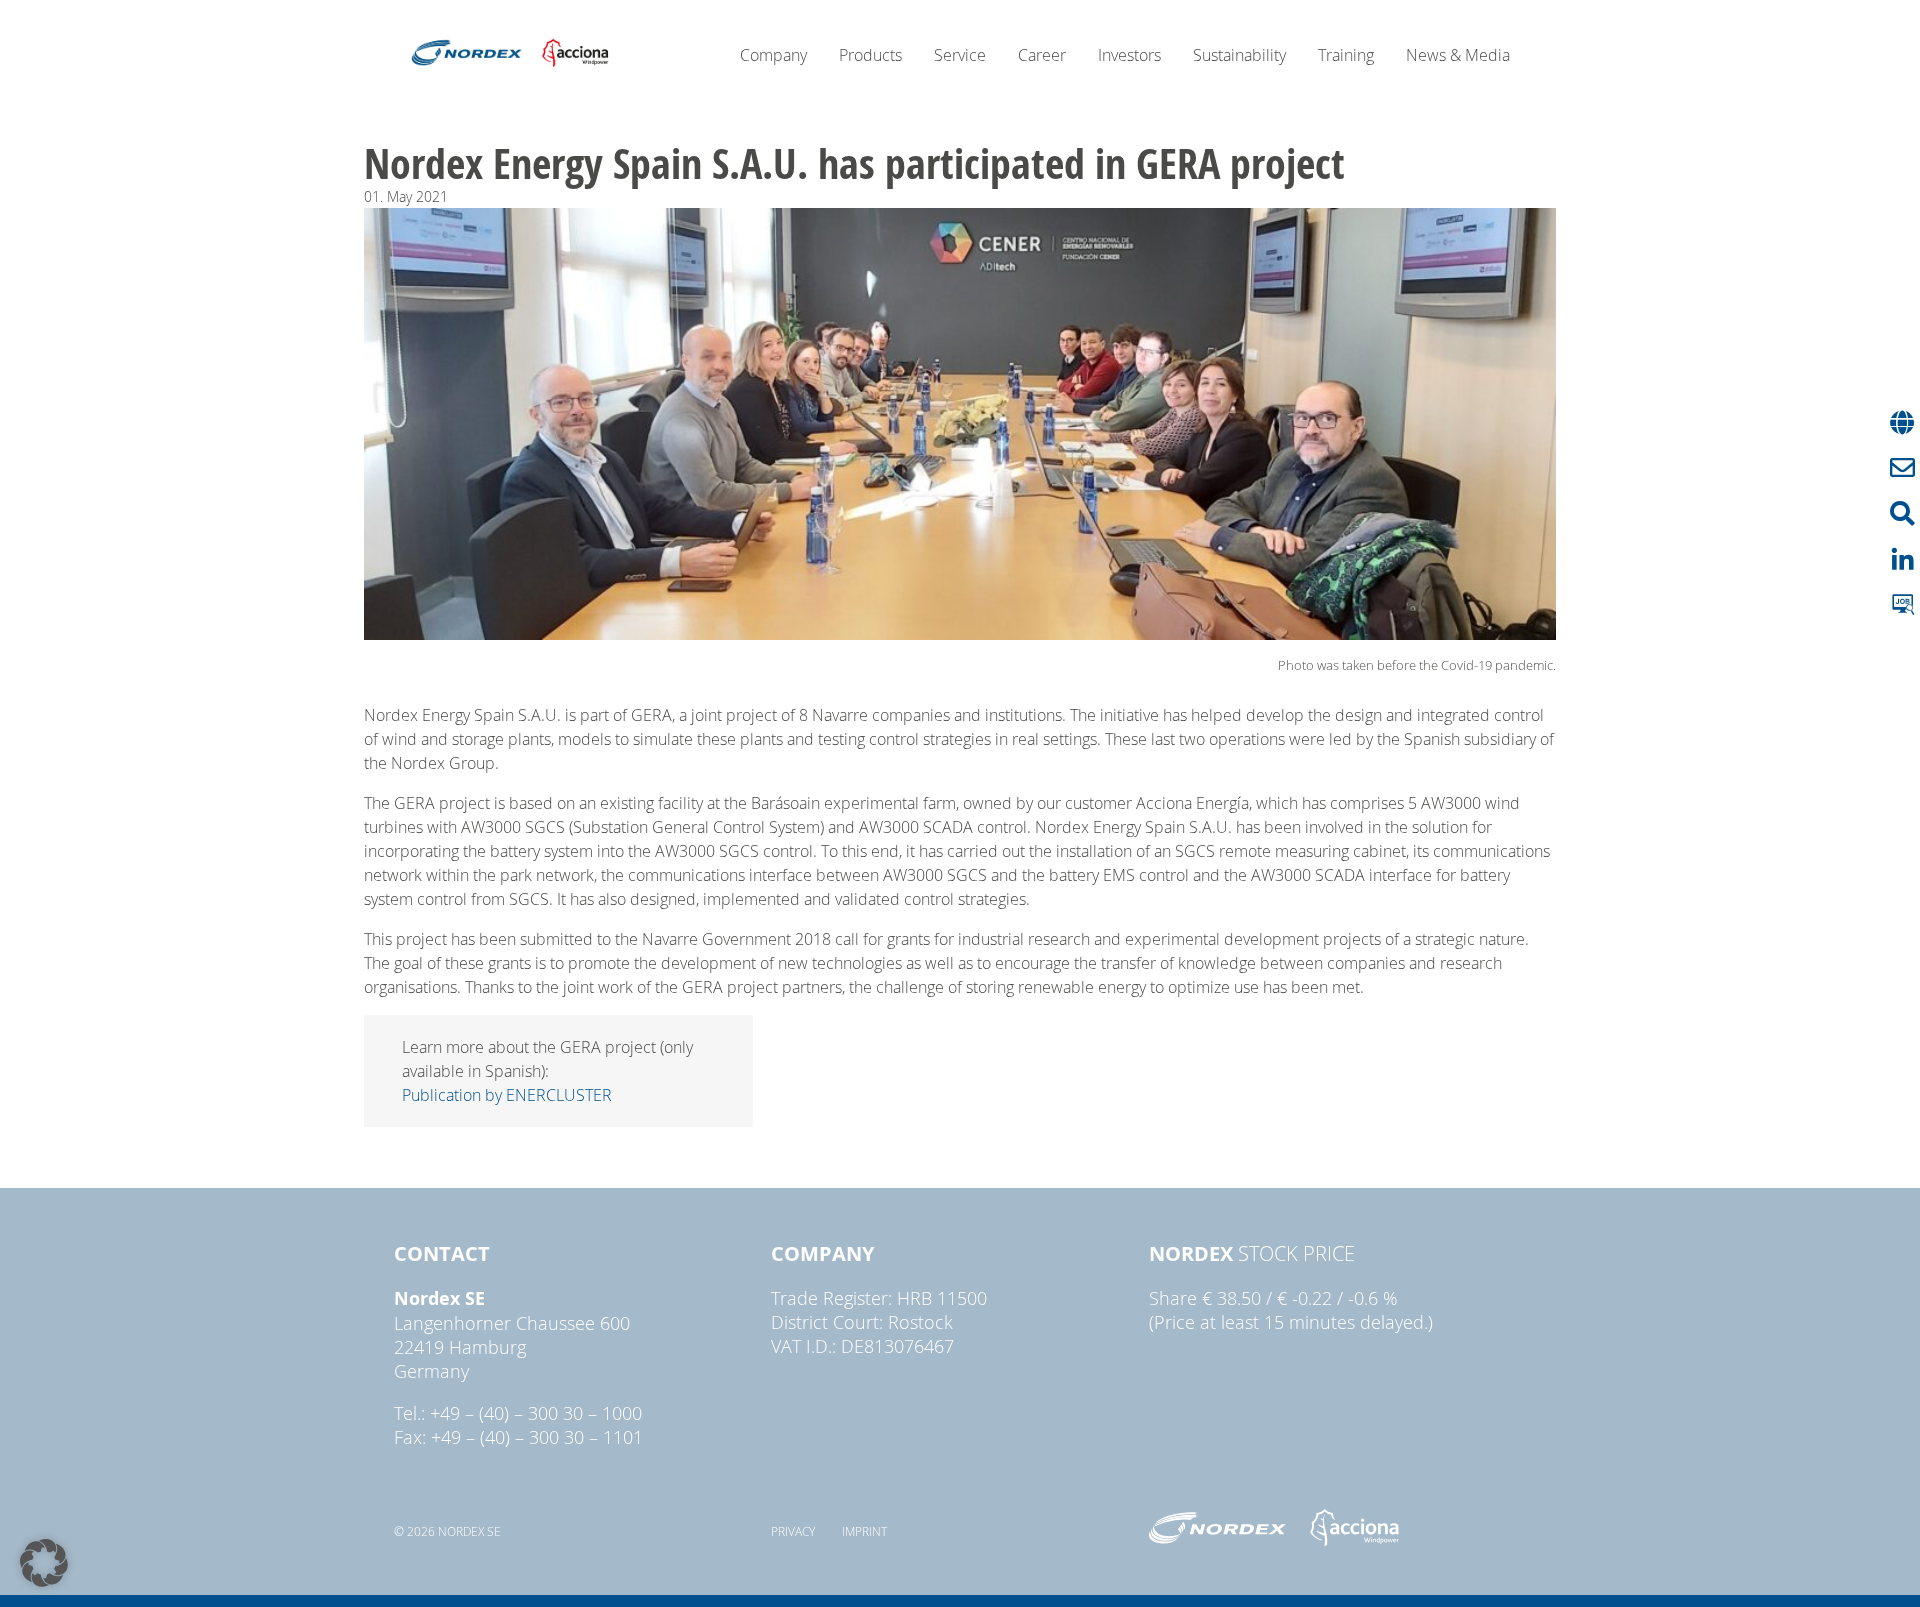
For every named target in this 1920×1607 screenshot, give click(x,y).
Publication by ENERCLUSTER (507, 1095)
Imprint (864, 1531)
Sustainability (1239, 55)
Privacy (793, 1531)
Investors (1129, 55)
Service (960, 55)
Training (1346, 55)
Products (870, 55)
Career (1042, 55)
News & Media (1458, 55)
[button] (44, 1563)
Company (773, 55)
